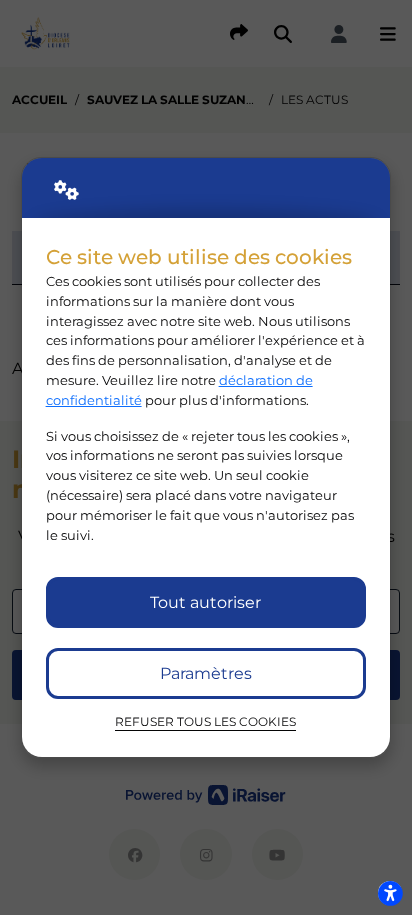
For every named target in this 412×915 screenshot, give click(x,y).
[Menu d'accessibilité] (390, 893)
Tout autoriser (205, 602)
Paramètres (206, 673)
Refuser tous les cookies (205, 722)
